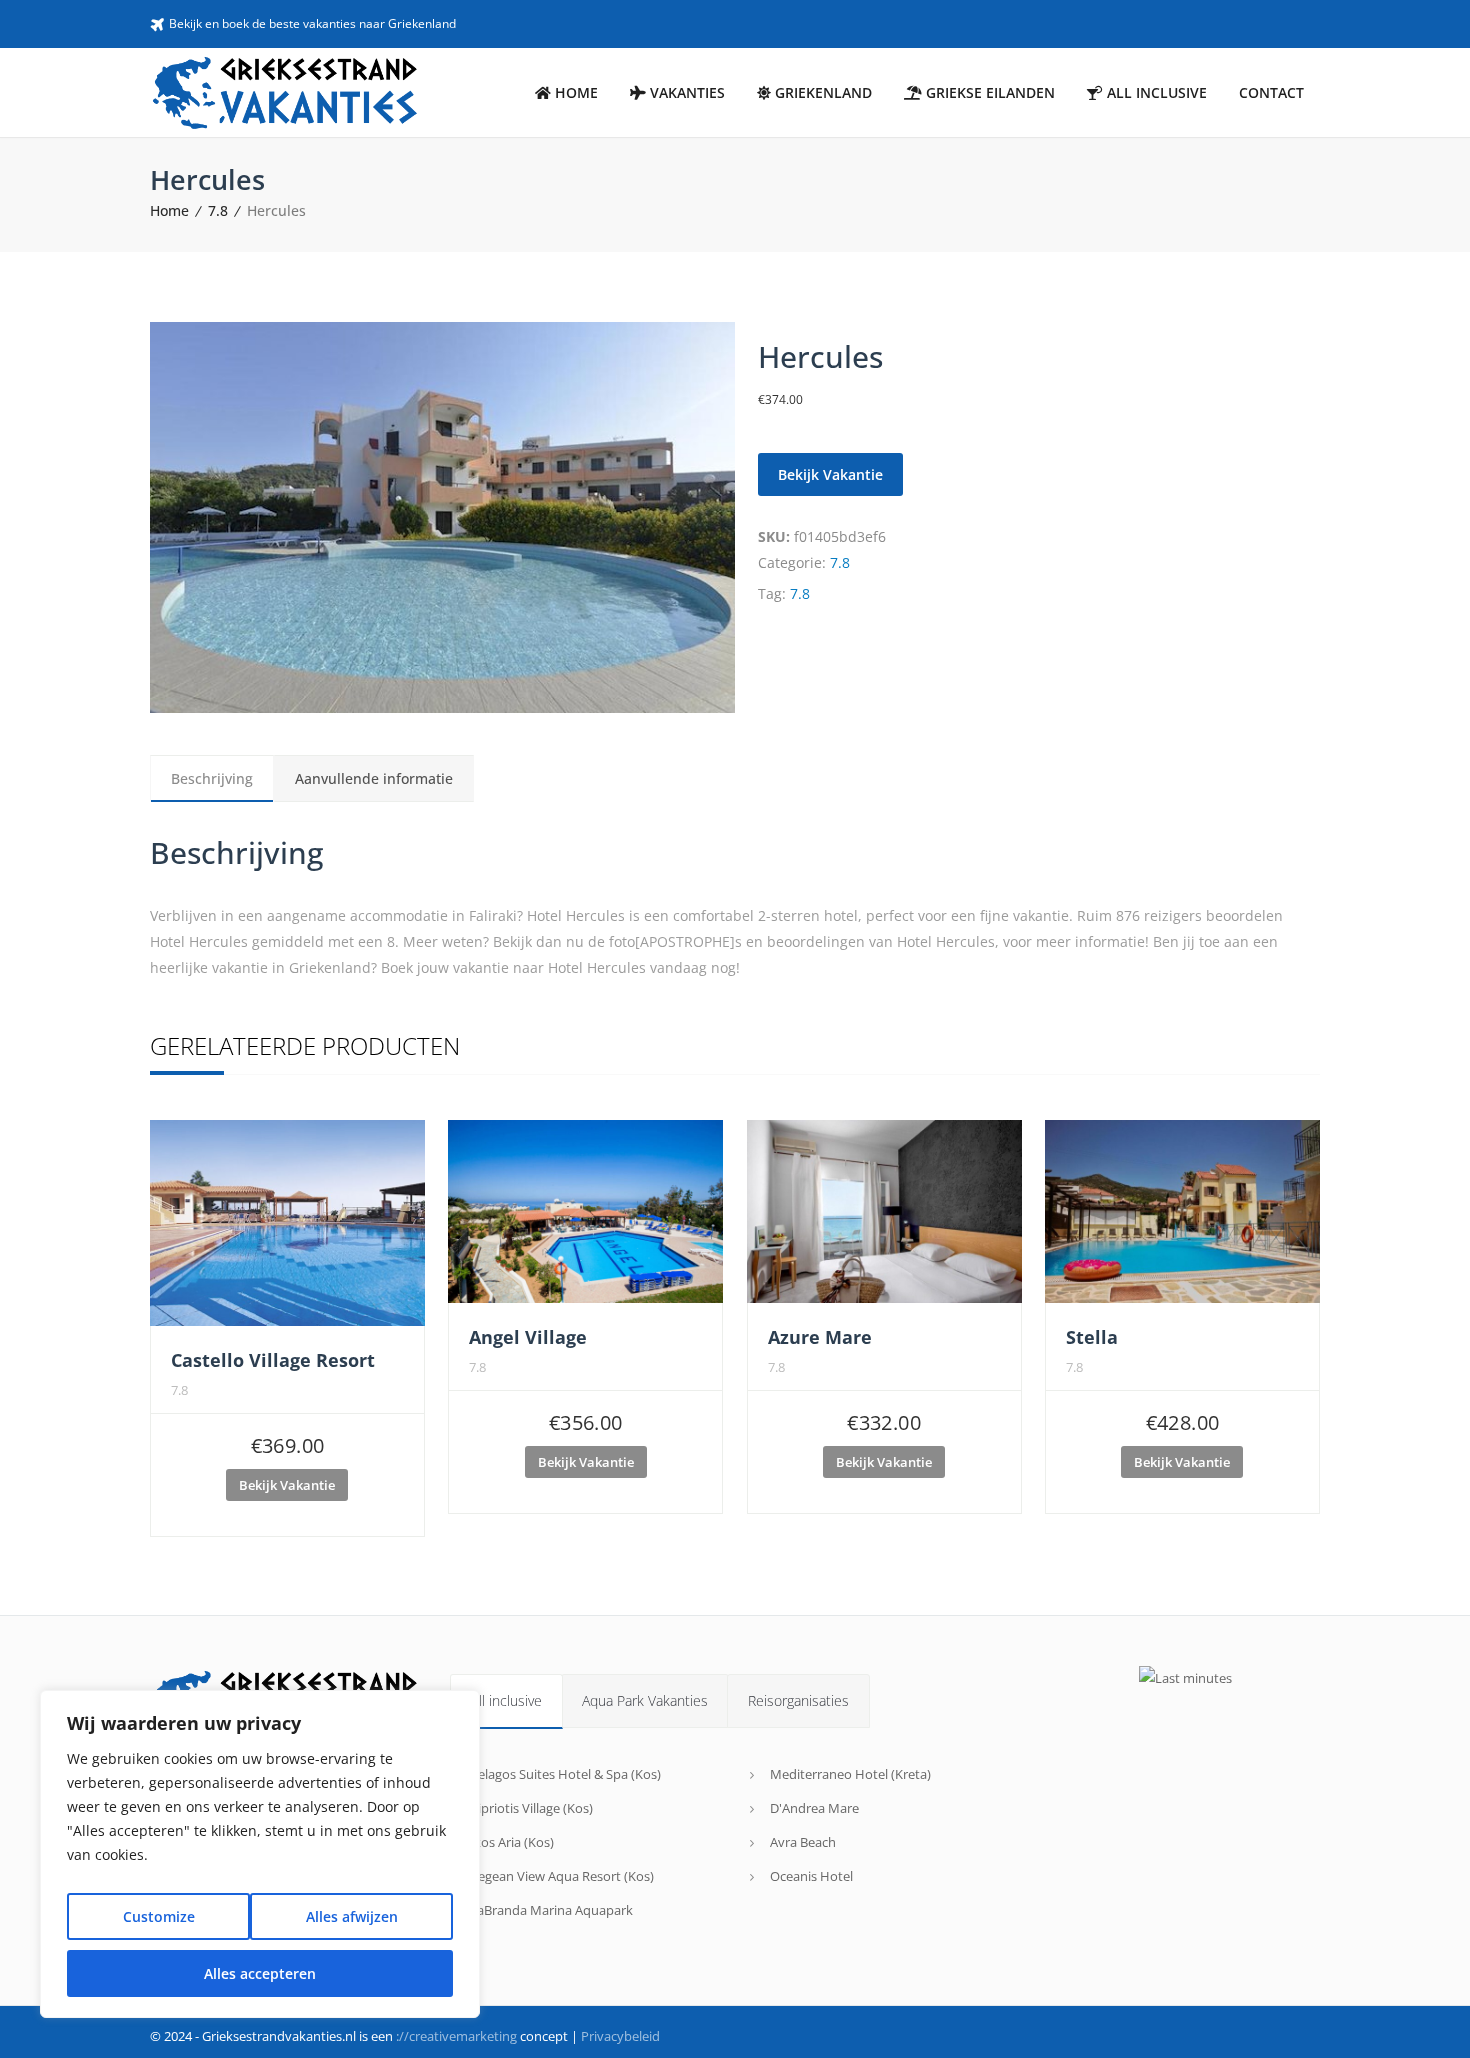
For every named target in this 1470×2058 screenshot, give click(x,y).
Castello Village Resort (273, 1360)
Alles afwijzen (352, 1916)
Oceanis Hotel (811, 1876)
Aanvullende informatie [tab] (374, 778)
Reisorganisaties (798, 1700)
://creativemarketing (456, 2036)
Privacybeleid (620, 2036)
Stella (1092, 1337)
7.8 (218, 210)
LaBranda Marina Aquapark (551, 1910)
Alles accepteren (260, 1973)
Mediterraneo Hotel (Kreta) (850, 1774)
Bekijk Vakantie (830, 474)
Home (169, 210)
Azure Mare (820, 1337)
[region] (260, 1854)
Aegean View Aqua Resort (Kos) (562, 1876)
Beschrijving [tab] (212, 778)
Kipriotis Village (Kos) (531, 1808)
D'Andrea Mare (814, 1808)
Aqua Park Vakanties (645, 1700)
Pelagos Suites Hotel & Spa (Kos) (565, 1774)
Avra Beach (803, 1842)
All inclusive (506, 1700)
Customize (159, 1916)
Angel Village (528, 1337)
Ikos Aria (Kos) (512, 1842)
